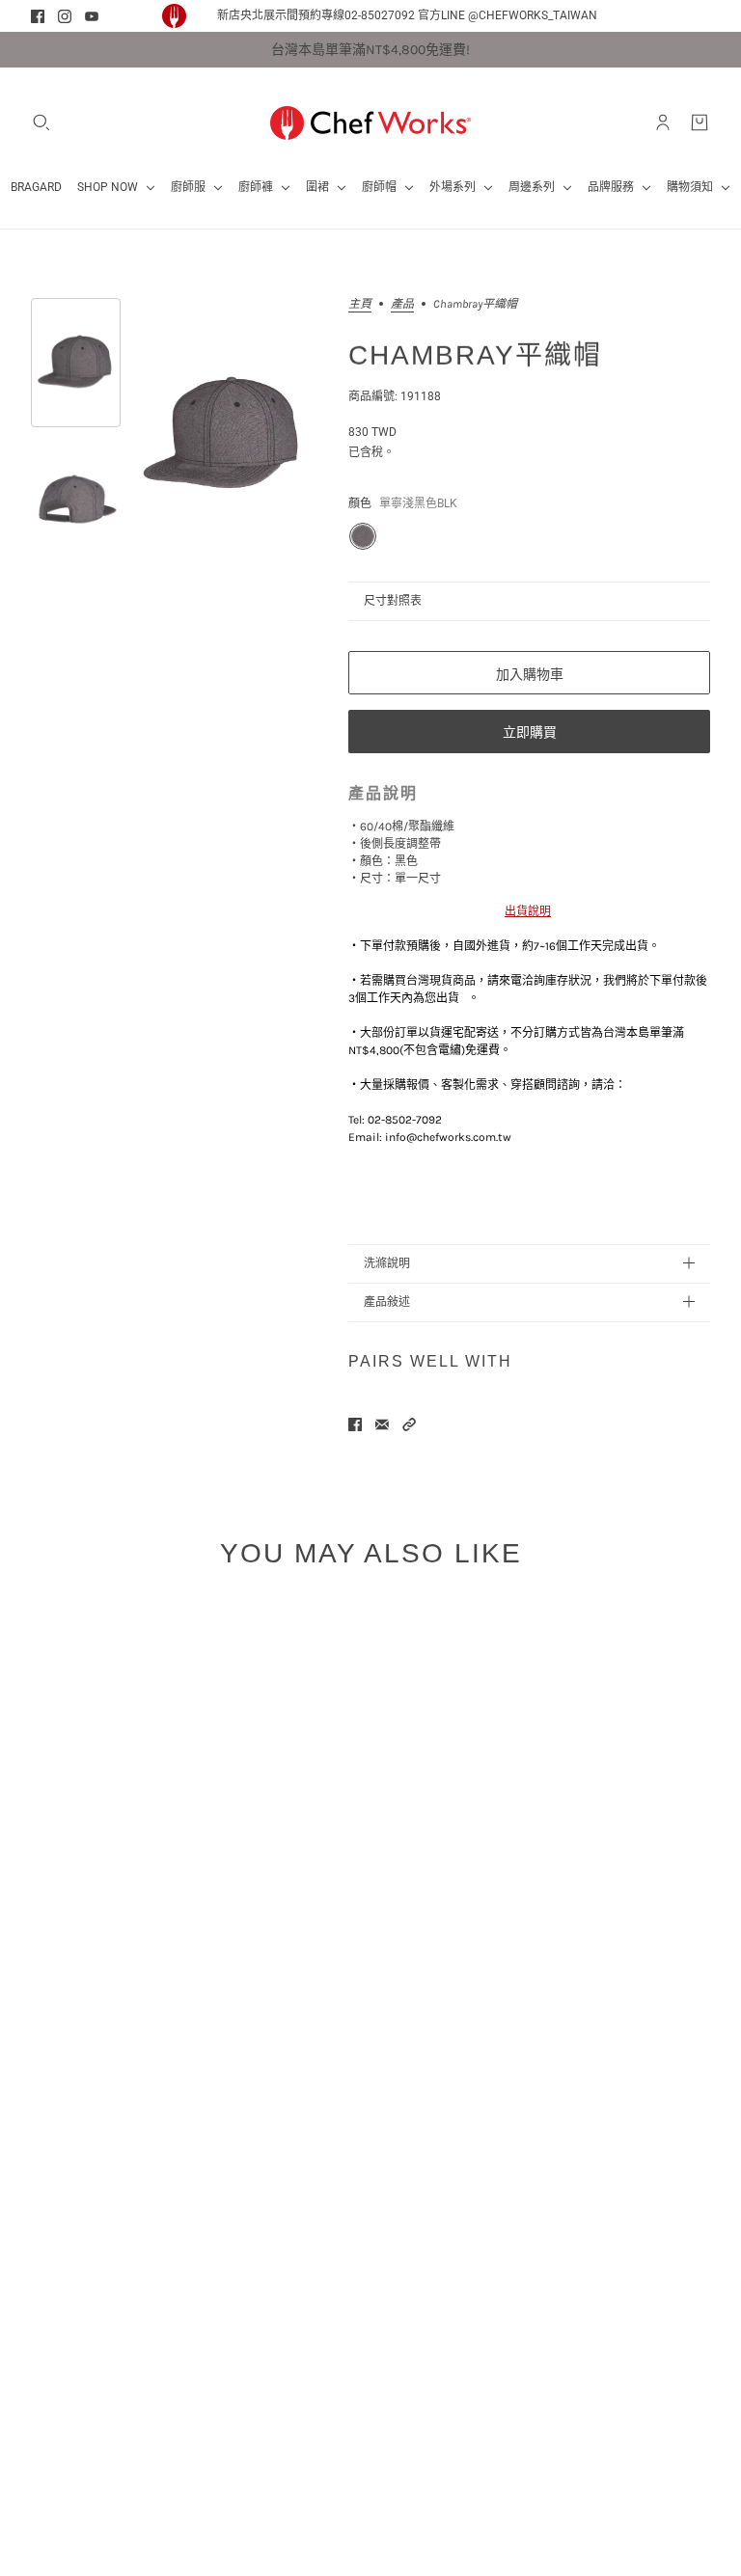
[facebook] (38, 16)
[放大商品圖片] (223, 435)
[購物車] (700, 122)
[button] (409, 1424)
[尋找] (41, 122)
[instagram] (65, 16)
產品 (402, 304)
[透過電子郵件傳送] (382, 1424)
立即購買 (530, 732)
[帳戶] (663, 122)
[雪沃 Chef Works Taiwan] (370, 122)
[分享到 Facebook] (355, 1424)
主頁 (360, 304)
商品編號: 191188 (395, 396)
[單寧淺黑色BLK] (363, 536)
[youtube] (92, 16)
